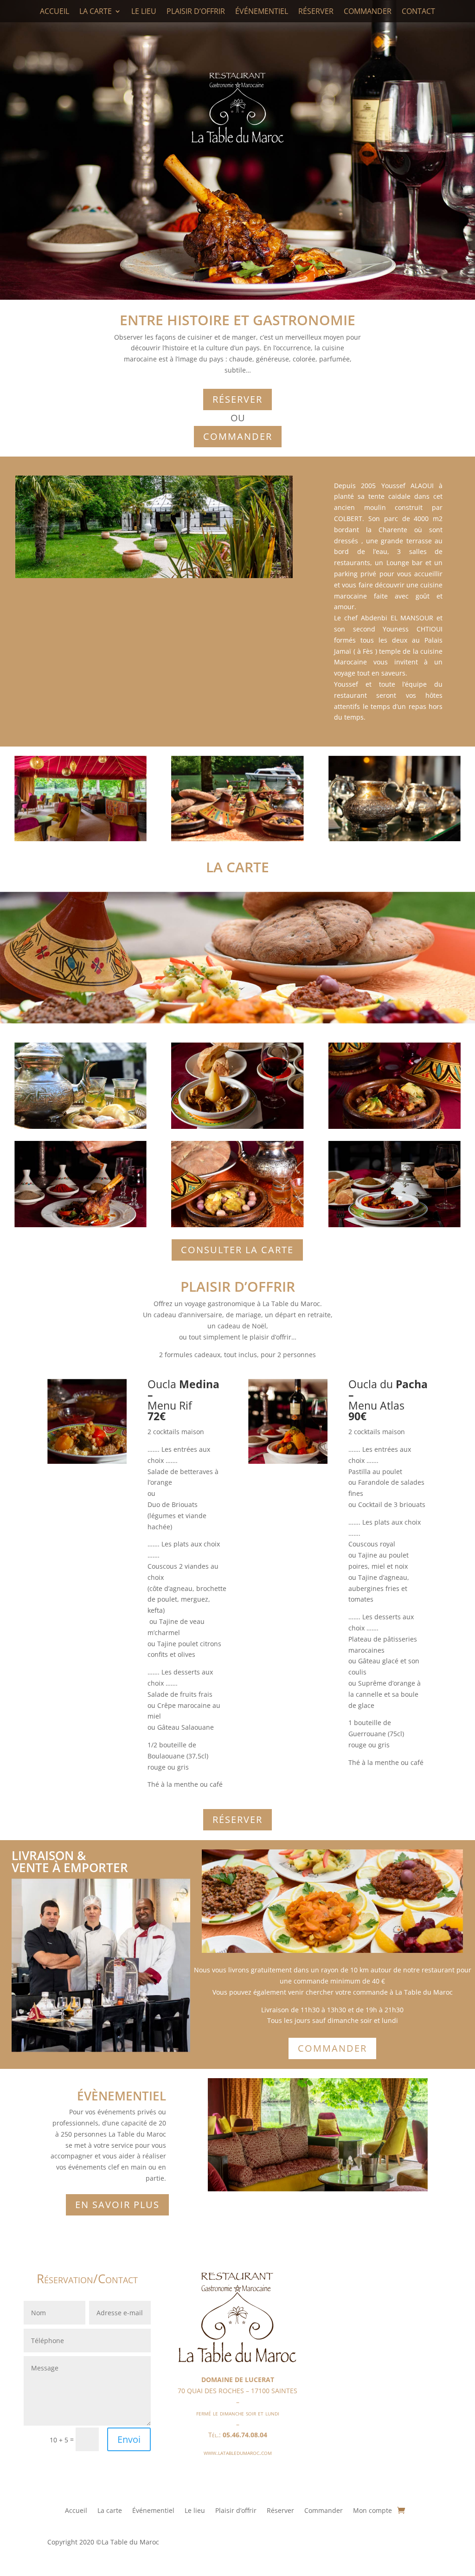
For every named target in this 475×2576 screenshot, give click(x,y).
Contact (418, 11)
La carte (96, 11)
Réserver (316, 11)
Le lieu (144, 11)
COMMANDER (238, 436)
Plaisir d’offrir (196, 11)
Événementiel (262, 11)
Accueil (55, 11)
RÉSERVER (237, 399)
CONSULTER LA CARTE (237, 1250)
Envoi (129, 2439)
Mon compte (372, 2511)
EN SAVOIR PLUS (117, 2205)
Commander (368, 11)
